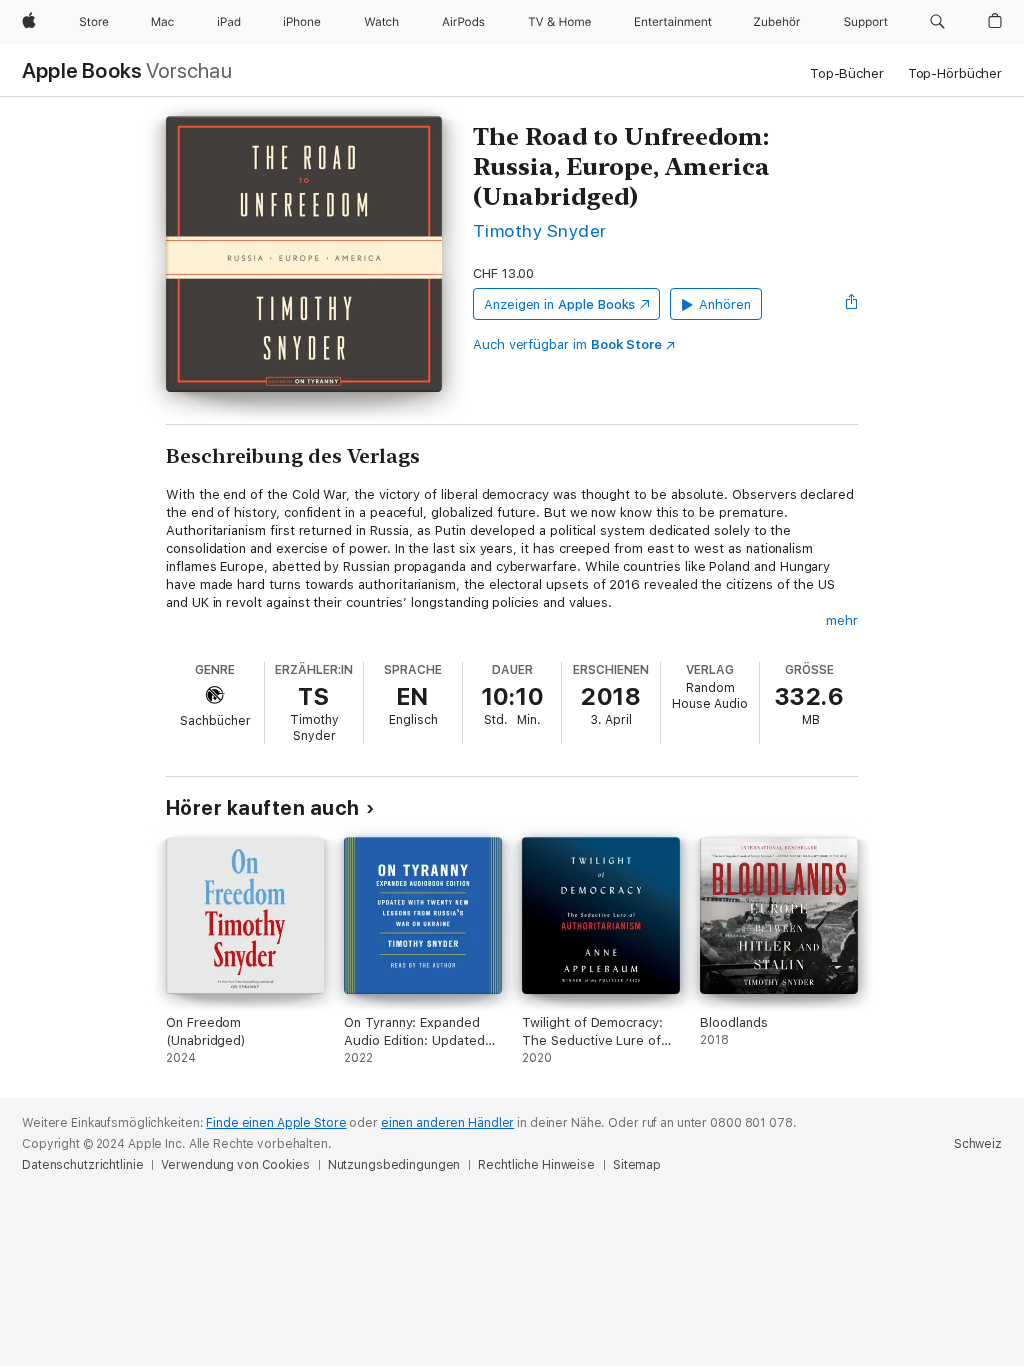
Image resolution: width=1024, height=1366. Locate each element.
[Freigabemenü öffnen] (852, 304)
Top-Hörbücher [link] (955, 73)
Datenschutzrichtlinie (82, 1165)
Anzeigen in (560, 304)
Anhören (725, 304)
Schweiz (978, 1144)
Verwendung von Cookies (235, 1165)
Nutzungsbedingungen (394, 1165)
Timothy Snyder (540, 230)
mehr (842, 620)
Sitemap (637, 1165)
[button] (937, 22)
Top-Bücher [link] (847, 73)
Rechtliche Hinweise (536, 1165)
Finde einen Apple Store (276, 1123)
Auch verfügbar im (567, 344)
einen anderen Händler (447, 1123)
